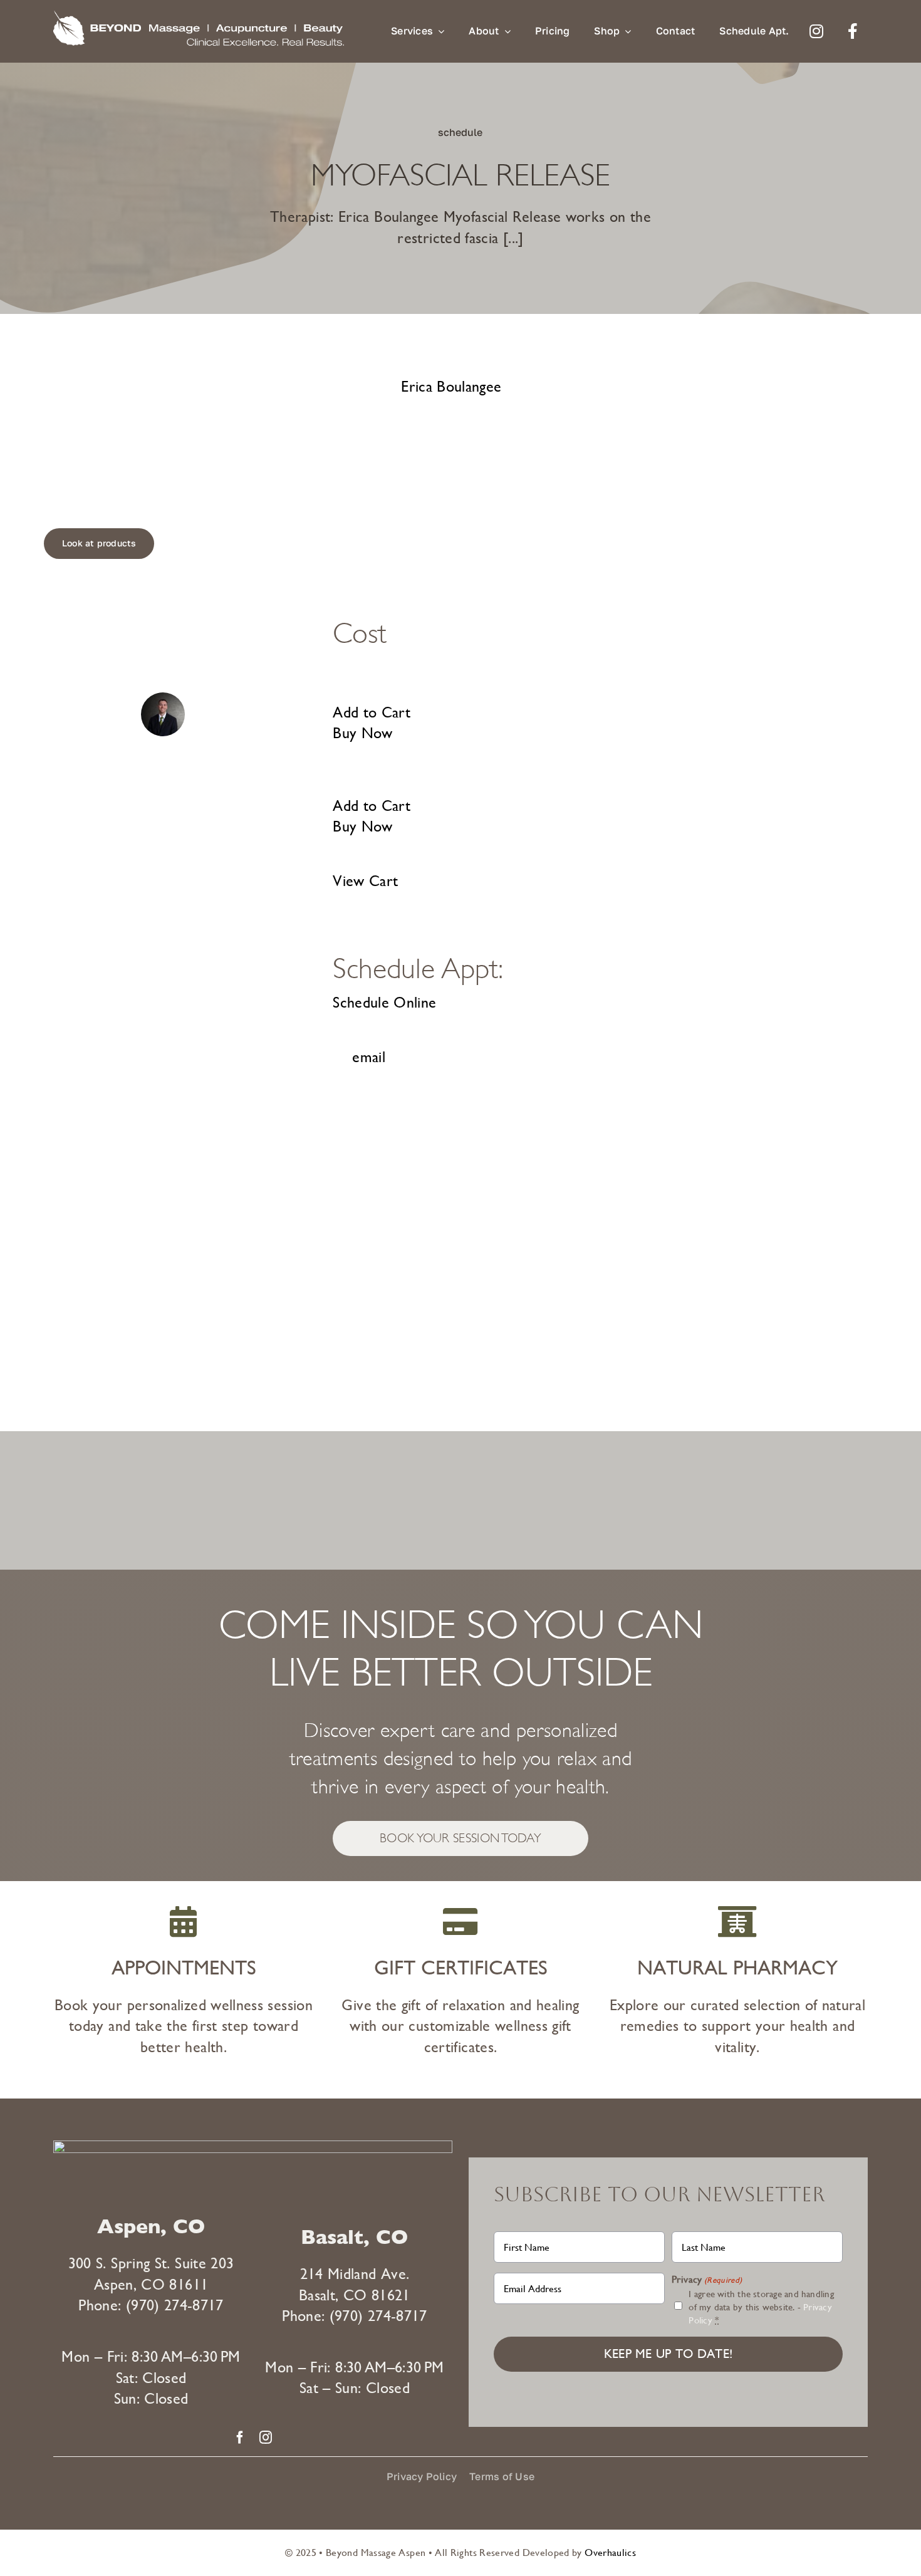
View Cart (365, 881)
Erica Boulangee (451, 387)
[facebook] (240, 2438)
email (369, 1057)
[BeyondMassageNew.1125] (199, 18)
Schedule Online (384, 1003)
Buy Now (363, 733)
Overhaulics (610, 2553)
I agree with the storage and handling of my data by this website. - (761, 2307)
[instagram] (266, 2438)
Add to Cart (372, 712)
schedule (460, 132)
